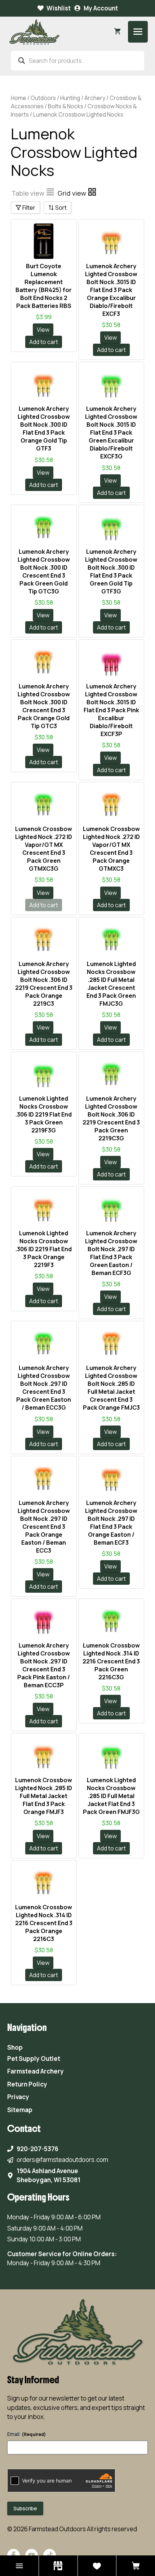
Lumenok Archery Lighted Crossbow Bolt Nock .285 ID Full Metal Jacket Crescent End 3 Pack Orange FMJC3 (111, 1388)
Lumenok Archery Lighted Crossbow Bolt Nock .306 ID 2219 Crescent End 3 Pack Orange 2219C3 (44, 984)
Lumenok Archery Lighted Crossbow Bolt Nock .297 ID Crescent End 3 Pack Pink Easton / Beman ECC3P (44, 1665)
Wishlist (59, 8)
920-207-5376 (37, 2149)
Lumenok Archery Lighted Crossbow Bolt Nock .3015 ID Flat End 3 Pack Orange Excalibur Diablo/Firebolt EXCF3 (111, 290)
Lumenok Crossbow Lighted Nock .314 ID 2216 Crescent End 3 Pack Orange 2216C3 (44, 1923)
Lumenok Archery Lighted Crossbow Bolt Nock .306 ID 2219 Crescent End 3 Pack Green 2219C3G (111, 1118)
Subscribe (25, 2508)
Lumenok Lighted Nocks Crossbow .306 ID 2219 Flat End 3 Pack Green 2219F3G (44, 1114)
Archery (95, 98)
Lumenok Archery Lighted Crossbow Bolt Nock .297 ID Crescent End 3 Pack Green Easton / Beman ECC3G (44, 1388)
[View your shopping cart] (117, 32)
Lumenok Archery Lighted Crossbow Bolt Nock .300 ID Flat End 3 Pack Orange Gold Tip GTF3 (44, 428)
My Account (101, 8)
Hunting (70, 98)
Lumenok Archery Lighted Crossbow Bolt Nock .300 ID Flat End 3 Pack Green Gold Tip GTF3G (111, 571)
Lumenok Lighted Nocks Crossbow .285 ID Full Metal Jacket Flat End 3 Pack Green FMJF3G (111, 1796)
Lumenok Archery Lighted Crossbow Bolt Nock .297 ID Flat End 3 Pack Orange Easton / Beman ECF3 (111, 1523)
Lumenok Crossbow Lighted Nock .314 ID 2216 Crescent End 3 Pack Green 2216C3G (111, 1661)
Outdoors (43, 98)
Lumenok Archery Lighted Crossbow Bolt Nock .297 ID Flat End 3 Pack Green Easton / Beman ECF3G (111, 1253)
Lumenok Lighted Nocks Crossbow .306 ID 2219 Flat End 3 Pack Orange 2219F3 (44, 1249)
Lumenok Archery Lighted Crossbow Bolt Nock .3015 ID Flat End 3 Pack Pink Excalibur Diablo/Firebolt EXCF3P (111, 710)
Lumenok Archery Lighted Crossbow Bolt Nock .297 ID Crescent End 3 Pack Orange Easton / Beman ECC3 (44, 1527)
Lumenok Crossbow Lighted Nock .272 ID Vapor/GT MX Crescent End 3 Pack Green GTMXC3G (44, 849)
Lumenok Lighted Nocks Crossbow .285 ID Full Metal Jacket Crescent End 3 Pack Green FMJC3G (111, 984)
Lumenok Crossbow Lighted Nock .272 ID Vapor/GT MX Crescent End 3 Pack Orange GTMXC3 (111, 849)
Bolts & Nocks (66, 106)
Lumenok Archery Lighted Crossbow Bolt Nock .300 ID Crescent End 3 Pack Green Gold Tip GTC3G (44, 571)
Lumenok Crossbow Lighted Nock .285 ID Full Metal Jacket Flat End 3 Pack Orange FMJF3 (44, 1796)
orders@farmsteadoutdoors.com (62, 2160)
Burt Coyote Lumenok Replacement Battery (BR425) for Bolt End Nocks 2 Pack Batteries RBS (44, 286)
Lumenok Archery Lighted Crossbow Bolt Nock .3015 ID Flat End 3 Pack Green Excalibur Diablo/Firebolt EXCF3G (111, 432)
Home (19, 98)
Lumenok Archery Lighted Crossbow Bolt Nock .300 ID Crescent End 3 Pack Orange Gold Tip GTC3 (44, 706)
